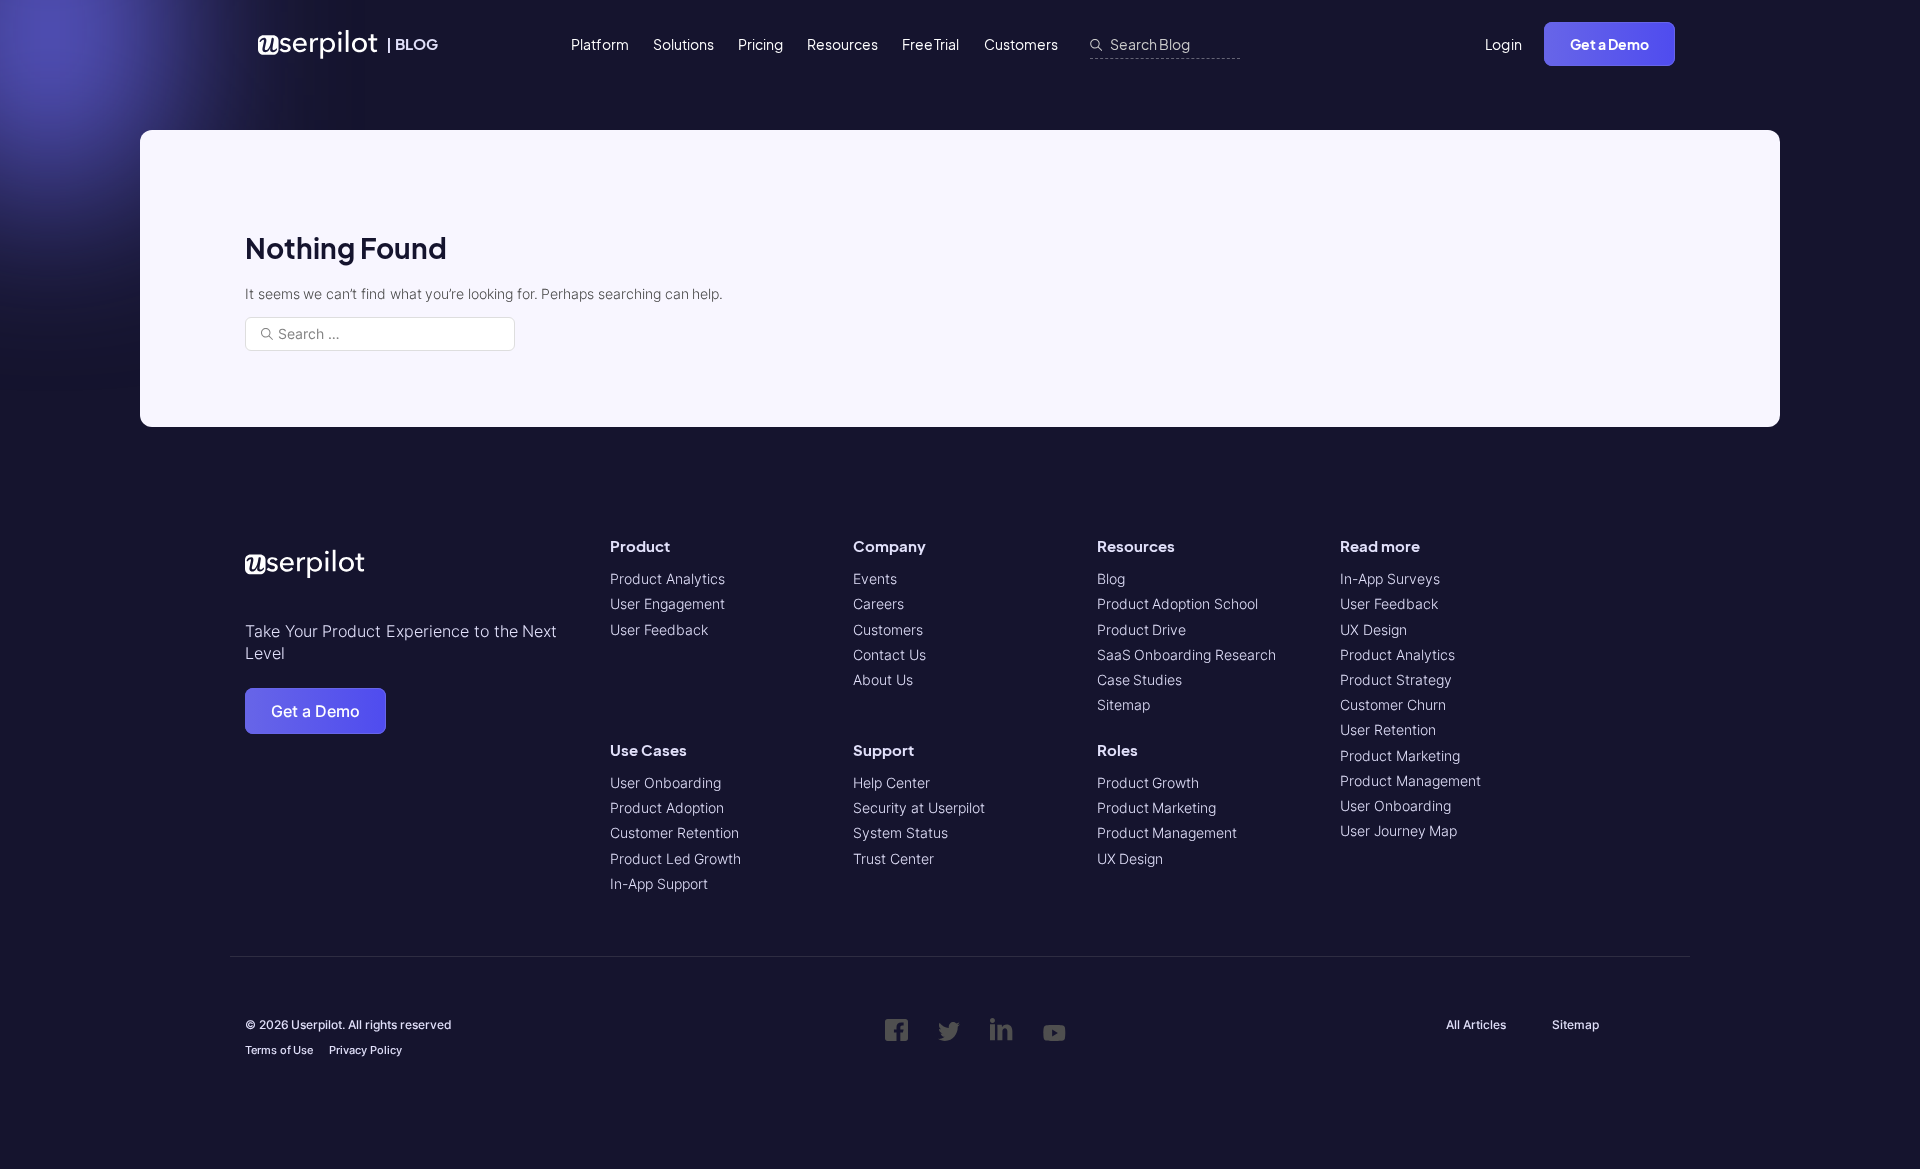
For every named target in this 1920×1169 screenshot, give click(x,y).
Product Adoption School (1177, 603)
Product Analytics (667, 578)
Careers (878, 603)
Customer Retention (674, 832)
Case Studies (1140, 679)
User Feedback (659, 629)
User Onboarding (665, 782)
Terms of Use (279, 1050)
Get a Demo (1609, 44)
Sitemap (1123, 704)
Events (875, 578)
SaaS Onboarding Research (1186, 654)
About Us (883, 679)
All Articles (1476, 1024)
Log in (1504, 44)
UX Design (1130, 858)
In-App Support (659, 883)
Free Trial (931, 44)
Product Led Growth (675, 858)
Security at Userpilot (918, 807)
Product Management (1167, 832)
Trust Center (893, 858)
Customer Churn (1393, 704)
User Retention (1388, 729)
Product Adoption (667, 807)
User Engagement (667, 603)
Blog (1111, 578)
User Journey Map (1398, 830)
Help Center (891, 782)
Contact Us (889, 654)
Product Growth (1148, 782)
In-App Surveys (1390, 578)
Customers (1021, 44)
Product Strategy (1396, 679)
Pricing (760, 44)
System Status (900, 832)
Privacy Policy (365, 1050)
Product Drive (1142, 629)
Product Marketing (1157, 807)
